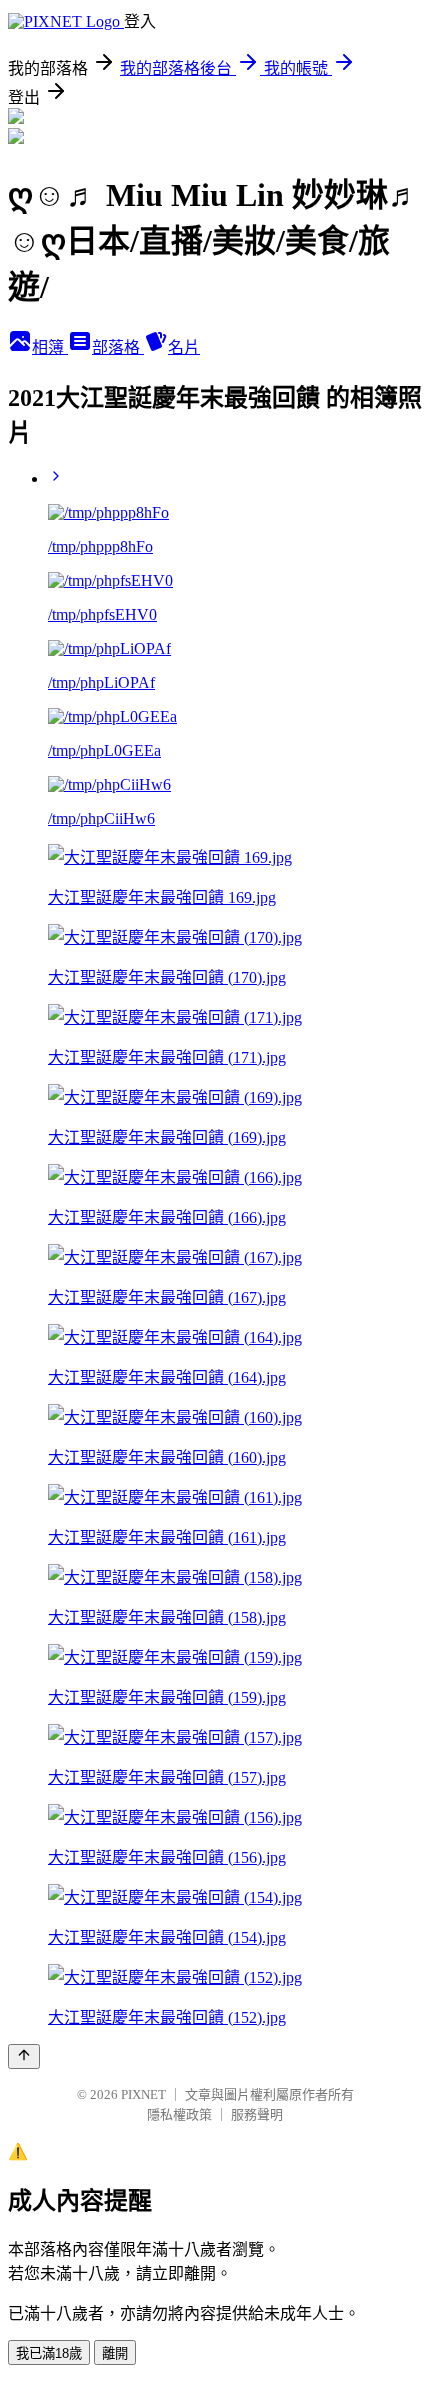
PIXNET (143, 2094)
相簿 (50, 347)
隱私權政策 (179, 2114)
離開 (115, 2353)
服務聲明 (257, 2114)
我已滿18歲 (49, 2353)
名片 (184, 347)
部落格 (118, 347)
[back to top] (24, 2056)
